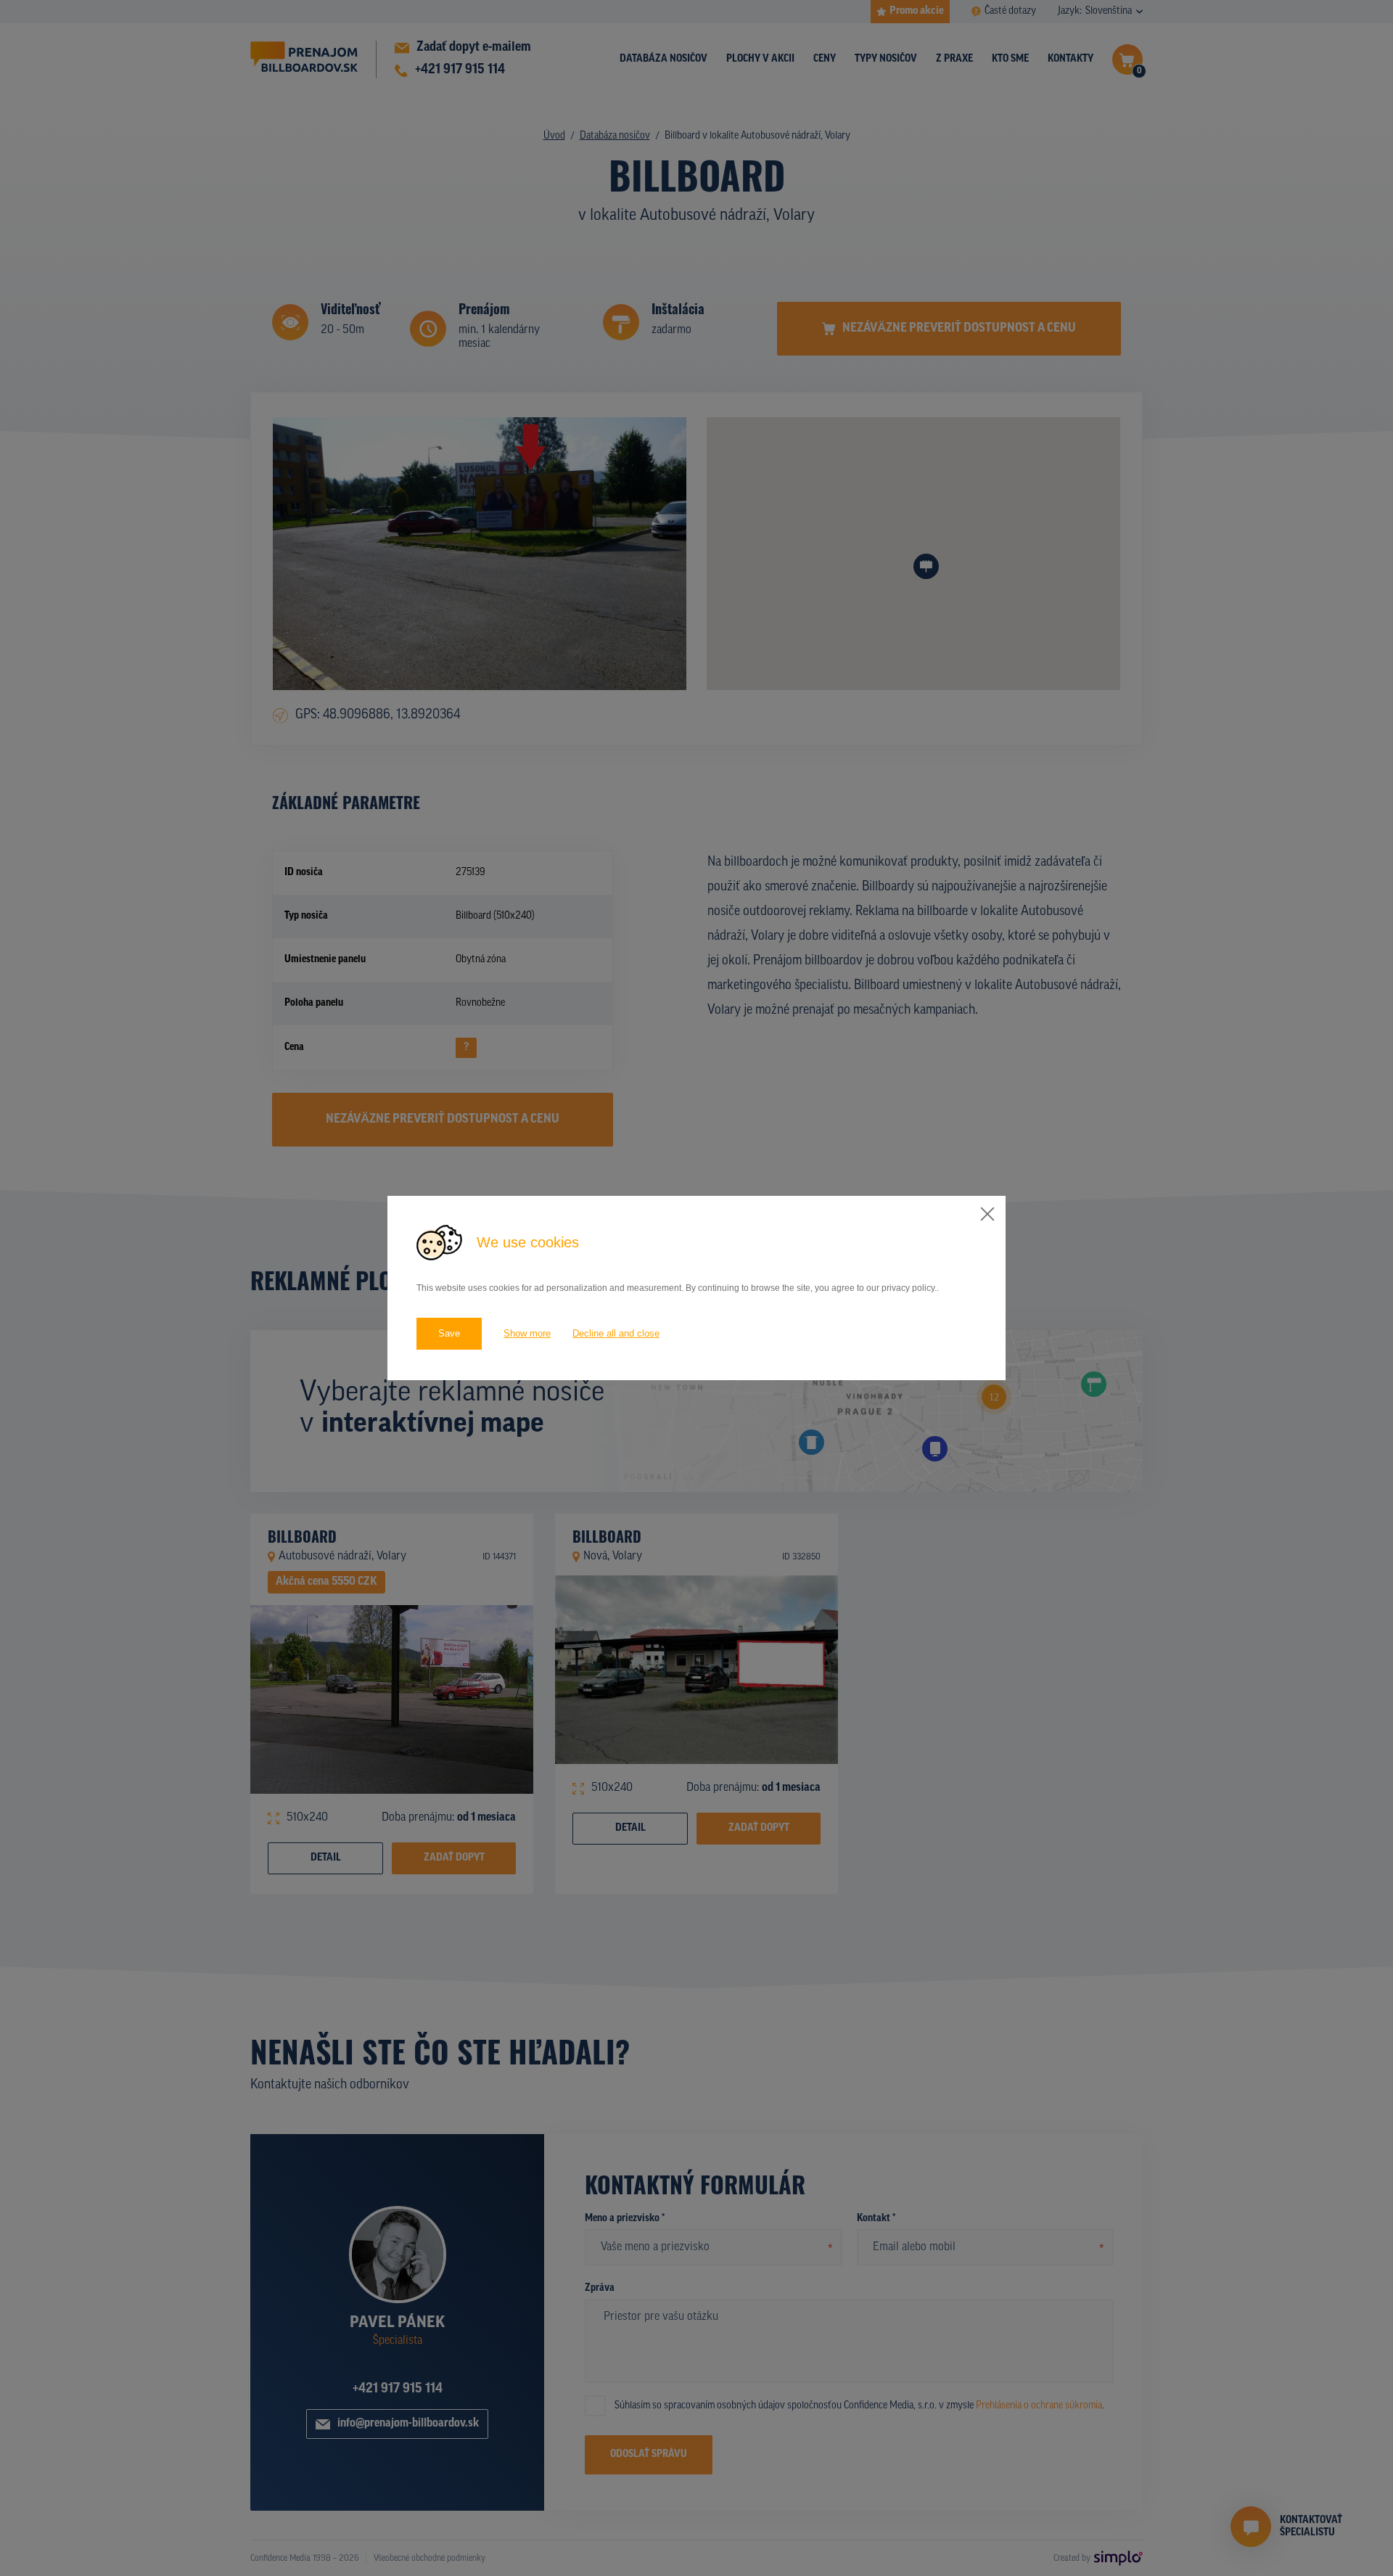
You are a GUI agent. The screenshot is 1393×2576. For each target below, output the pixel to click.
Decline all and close (616, 1333)
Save (449, 1333)
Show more (527, 1333)
